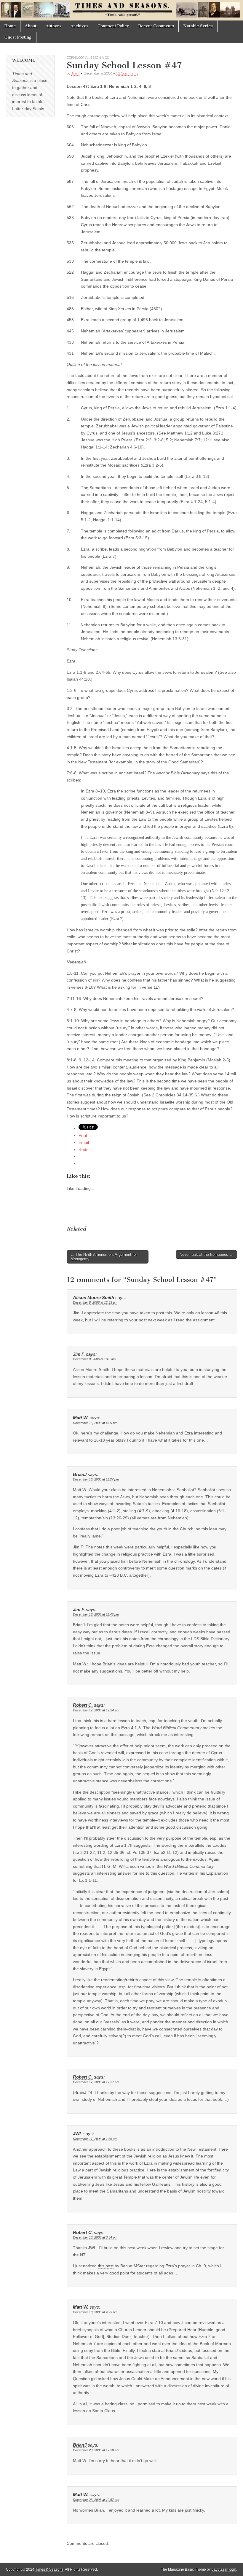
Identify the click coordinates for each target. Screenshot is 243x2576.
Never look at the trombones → (206, 1254)
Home (10, 26)
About (31, 26)
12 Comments (127, 73)
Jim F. (76, 73)
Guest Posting (18, 37)
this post (106, 2266)
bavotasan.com (224, 2569)
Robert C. (83, 1705)
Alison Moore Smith (93, 1298)
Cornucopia (77, 57)
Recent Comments (156, 26)
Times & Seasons (49, 2569)
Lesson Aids (99, 57)
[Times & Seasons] (121, 10)
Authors (53, 26)
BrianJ (80, 1475)
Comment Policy (113, 26)
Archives (79, 26)
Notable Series (198, 26)
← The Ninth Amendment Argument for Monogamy (104, 1257)
